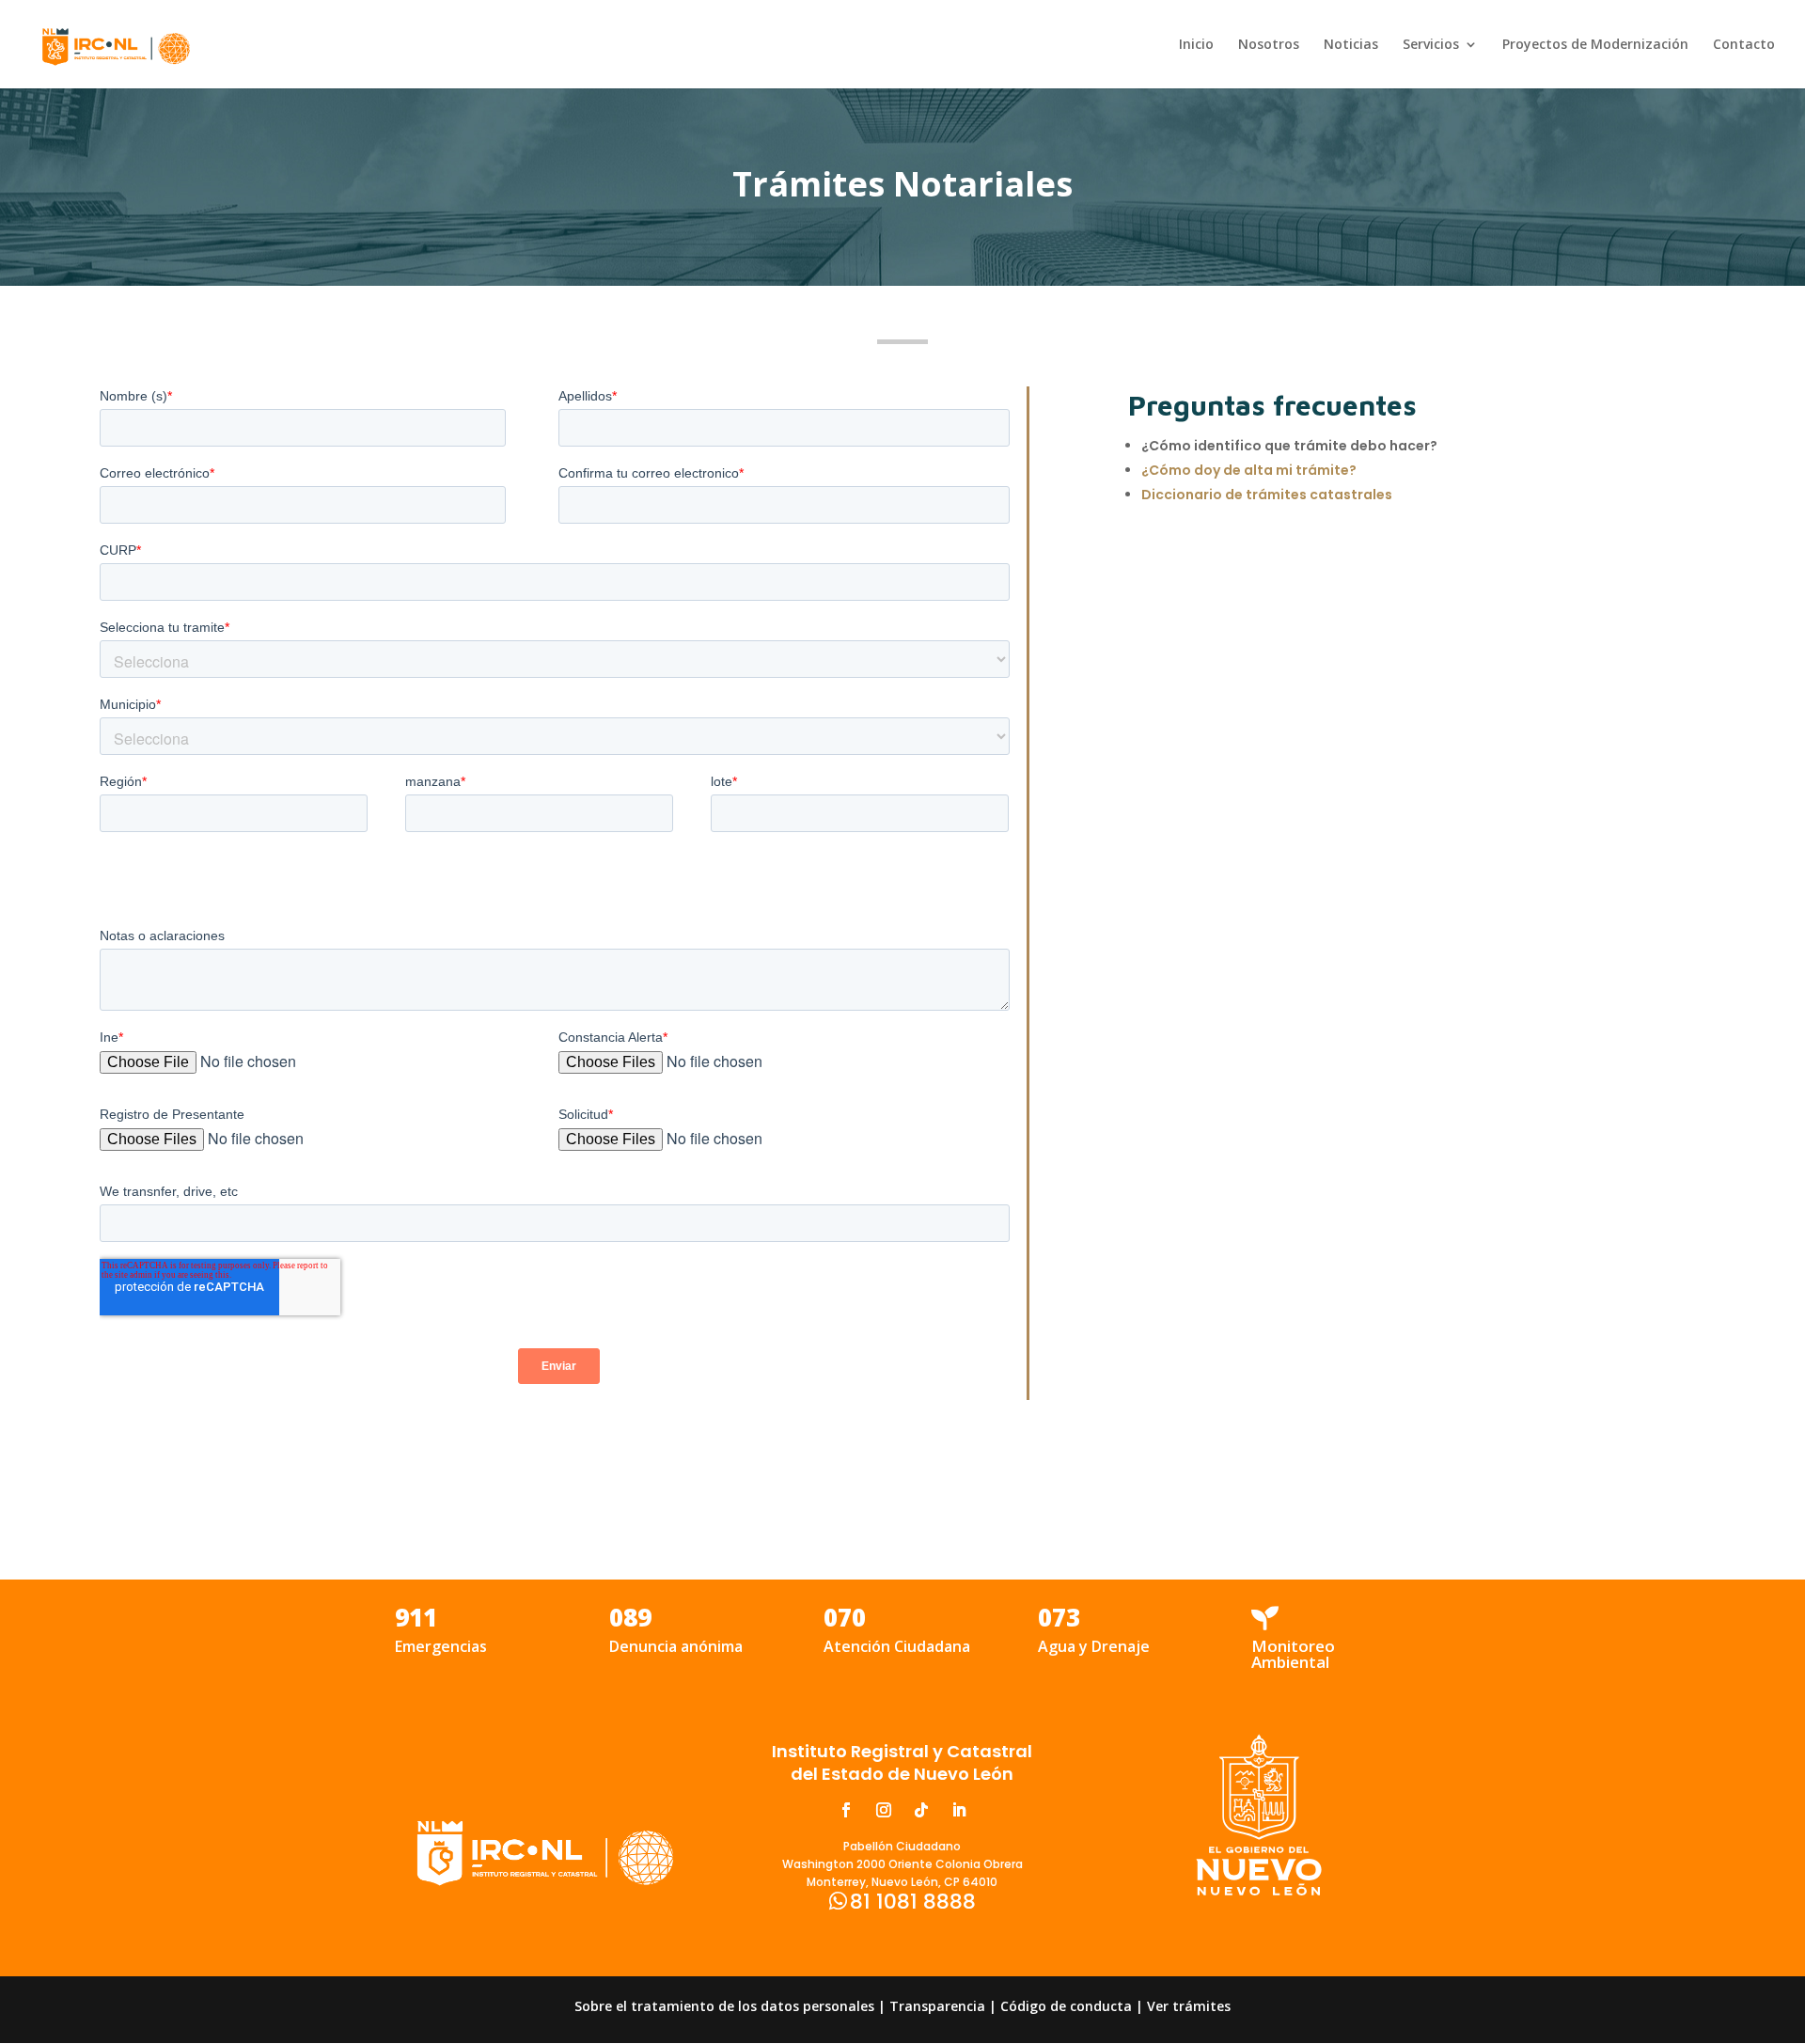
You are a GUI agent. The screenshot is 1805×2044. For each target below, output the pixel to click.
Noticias (1351, 45)
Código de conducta (1066, 2006)
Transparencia (937, 2006)
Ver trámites (1189, 2006)
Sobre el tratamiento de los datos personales (724, 2006)
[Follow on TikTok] (921, 1810)
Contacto (1744, 45)
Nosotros (1269, 45)
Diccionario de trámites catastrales (1267, 495)
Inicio (1196, 45)
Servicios (1431, 45)
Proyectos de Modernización (1595, 45)
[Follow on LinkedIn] (959, 1810)
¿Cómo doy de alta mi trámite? (1249, 470)
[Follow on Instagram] (884, 1810)
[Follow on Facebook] (846, 1810)
